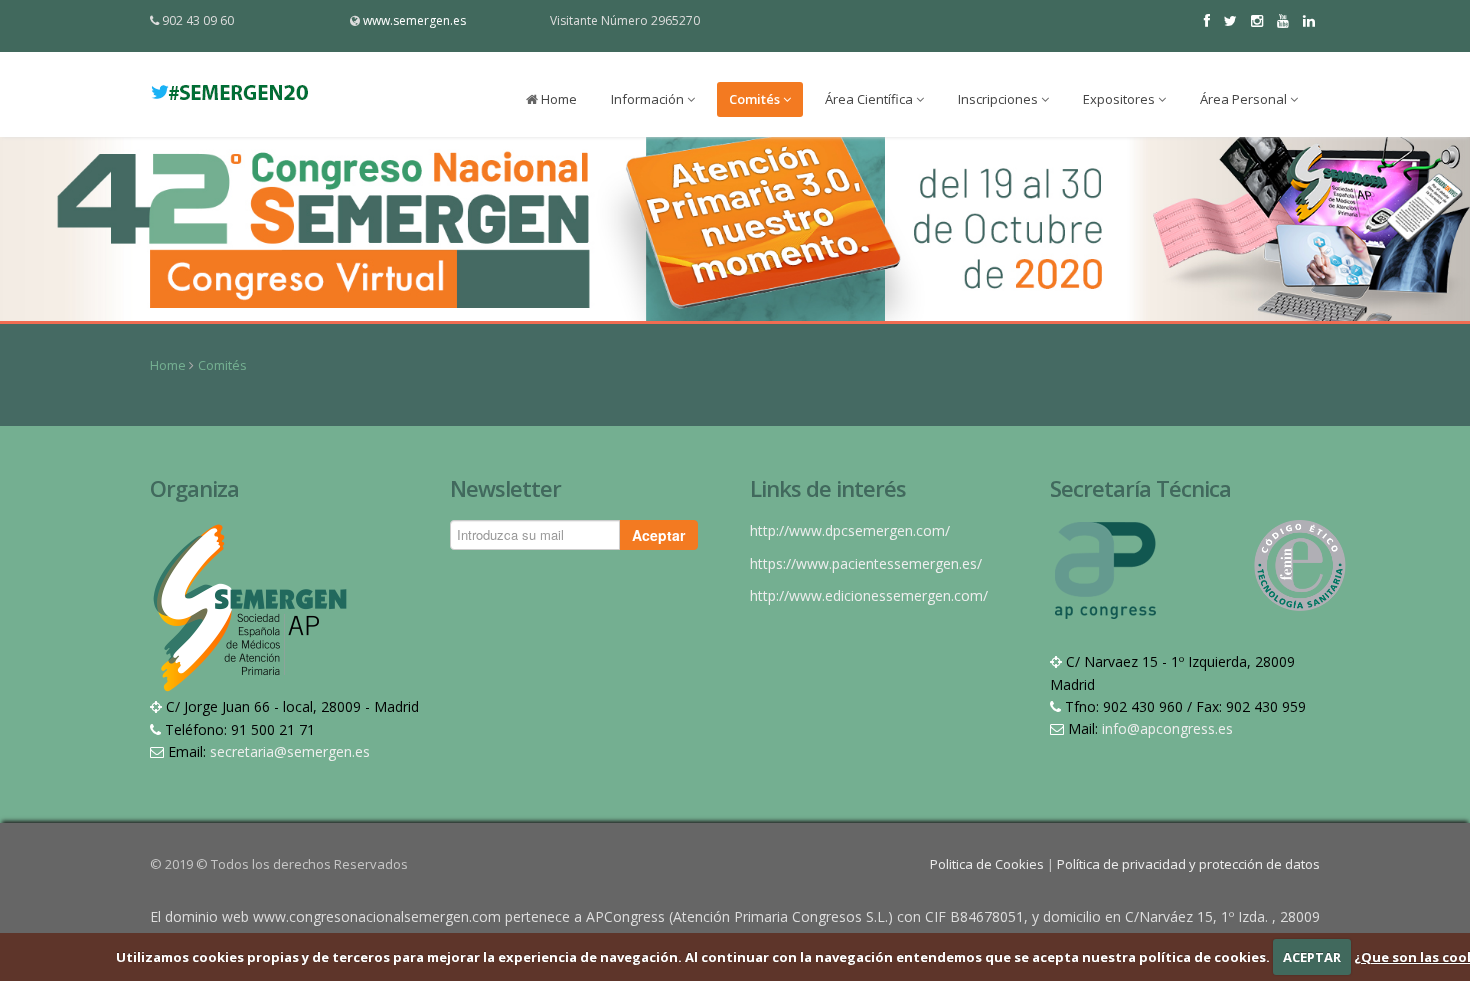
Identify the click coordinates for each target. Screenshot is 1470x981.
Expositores (1120, 99)
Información (649, 99)
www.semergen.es (414, 20)
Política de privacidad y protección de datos (1188, 864)
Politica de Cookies (988, 864)
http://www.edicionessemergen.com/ (869, 595)
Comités (756, 99)
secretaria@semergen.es (290, 751)
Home (557, 99)
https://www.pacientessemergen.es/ (866, 563)
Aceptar (658, 535)
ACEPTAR (1312, 957)
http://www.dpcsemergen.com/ (850, 530)
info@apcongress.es (1167, 728)
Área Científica (870, 99)
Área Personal (1245, 99)
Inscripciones (999, 99)
